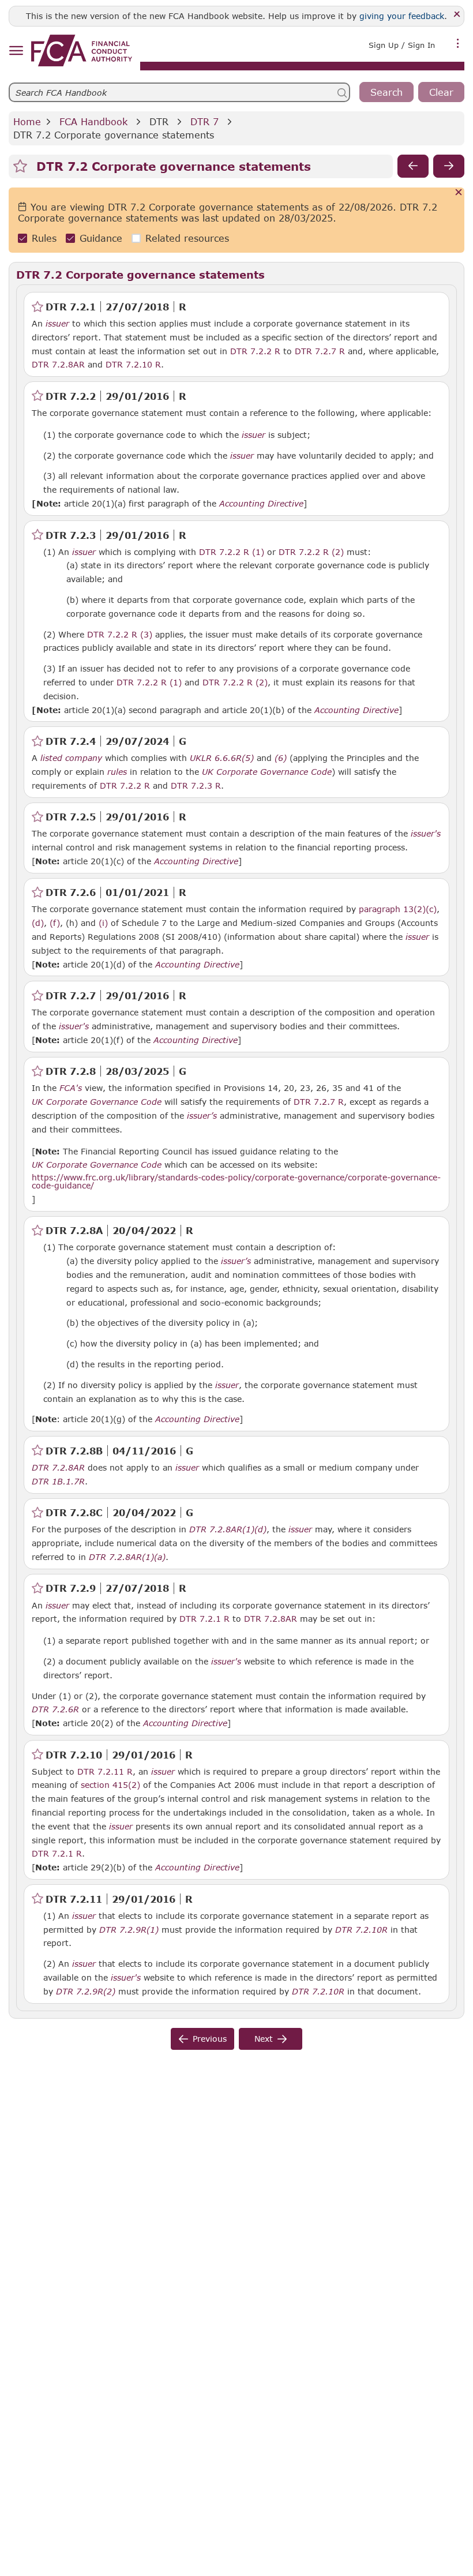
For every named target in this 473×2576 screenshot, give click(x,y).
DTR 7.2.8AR (58, 364)
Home (27, 121)
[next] (449, 166)
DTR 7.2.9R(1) (129, 1929)
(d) (38, 923)
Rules (44, 238)
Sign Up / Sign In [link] (402, 45)
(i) (103, 923)
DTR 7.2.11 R (105, 1771)
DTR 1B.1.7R (58, 1481)
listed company (71, 758)
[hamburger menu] (16, 51)
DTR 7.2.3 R (196, 785)
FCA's (71, 1088)
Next (264, 2039)
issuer (57, 324)
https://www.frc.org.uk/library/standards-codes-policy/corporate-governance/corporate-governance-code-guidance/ (236, 1181)
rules (117, 772)
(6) (281, 758)
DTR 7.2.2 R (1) (232, 552)
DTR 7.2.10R (361, 1929)
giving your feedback (402, 16)
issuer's (426, 834)
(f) (55, 923)
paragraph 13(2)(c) (398, 909)
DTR (159, 121)
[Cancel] (459, 193)
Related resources (187, 238)
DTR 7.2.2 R (255, 351)
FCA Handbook (93, 121)
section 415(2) (110, 1785)
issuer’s (202, 1116)
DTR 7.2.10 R (133, 364)
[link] (82, 50)
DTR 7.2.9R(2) (86, 1991)
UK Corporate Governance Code (267, 772)
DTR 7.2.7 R (320, 351)
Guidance (101, 238)
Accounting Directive (261, 504)
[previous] (413, 166)
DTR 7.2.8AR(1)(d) (228, 1529)
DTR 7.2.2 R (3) (120, 634)
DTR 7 (204, 121)
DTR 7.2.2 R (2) (311, 552)
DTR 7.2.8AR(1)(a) (127, 1557)
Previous (210, 2039)
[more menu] (458, 44)
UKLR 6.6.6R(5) (222, 758)
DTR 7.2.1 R (204, 1618)
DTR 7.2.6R (55, 1709)
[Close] (457, 15)
